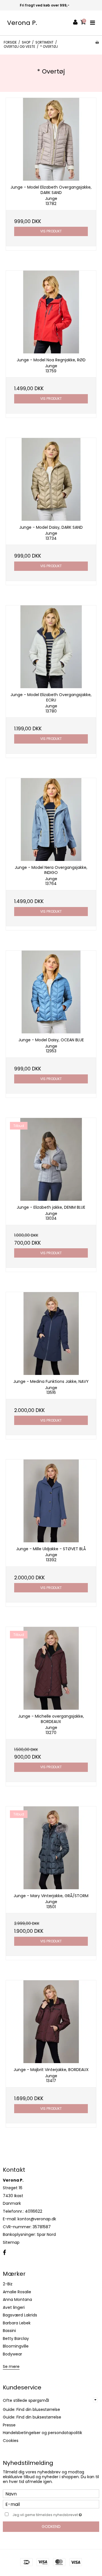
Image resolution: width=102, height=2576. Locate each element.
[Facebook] (4, 2253)
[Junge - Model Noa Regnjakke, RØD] (51, 312)
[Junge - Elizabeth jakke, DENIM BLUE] (51, 1159)
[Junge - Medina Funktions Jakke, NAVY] (51, 1334)
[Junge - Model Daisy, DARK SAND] (51, 479)
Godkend (51, 2527)
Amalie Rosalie (17, 2292)
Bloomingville (16, 2346)
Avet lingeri (14, 2307)
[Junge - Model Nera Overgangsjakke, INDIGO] (51, 820)
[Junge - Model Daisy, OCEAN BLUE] (51, 992)
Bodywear (12, 2354)
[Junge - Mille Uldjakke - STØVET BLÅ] (51, 1501)
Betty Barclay (16, 2339)
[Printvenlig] (97, 42)
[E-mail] (51, 2504)
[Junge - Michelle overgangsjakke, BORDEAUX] (51, 1668)
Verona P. (22, 23)
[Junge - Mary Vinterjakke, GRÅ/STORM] (51, 1848)
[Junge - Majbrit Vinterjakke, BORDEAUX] (51, 2022)
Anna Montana (17, 2299)
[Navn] (51, 2493)
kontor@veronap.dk (37, 2219)
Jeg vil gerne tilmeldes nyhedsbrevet (49, 2514)
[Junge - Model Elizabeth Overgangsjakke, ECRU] (51, 647)
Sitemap (11, 2242)
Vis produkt (51, 231)
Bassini (9, 2331)
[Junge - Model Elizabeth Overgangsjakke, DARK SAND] (51, 139)
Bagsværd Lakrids (20, 2315)
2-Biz (8, 2284)
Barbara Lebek (17, 2323)
